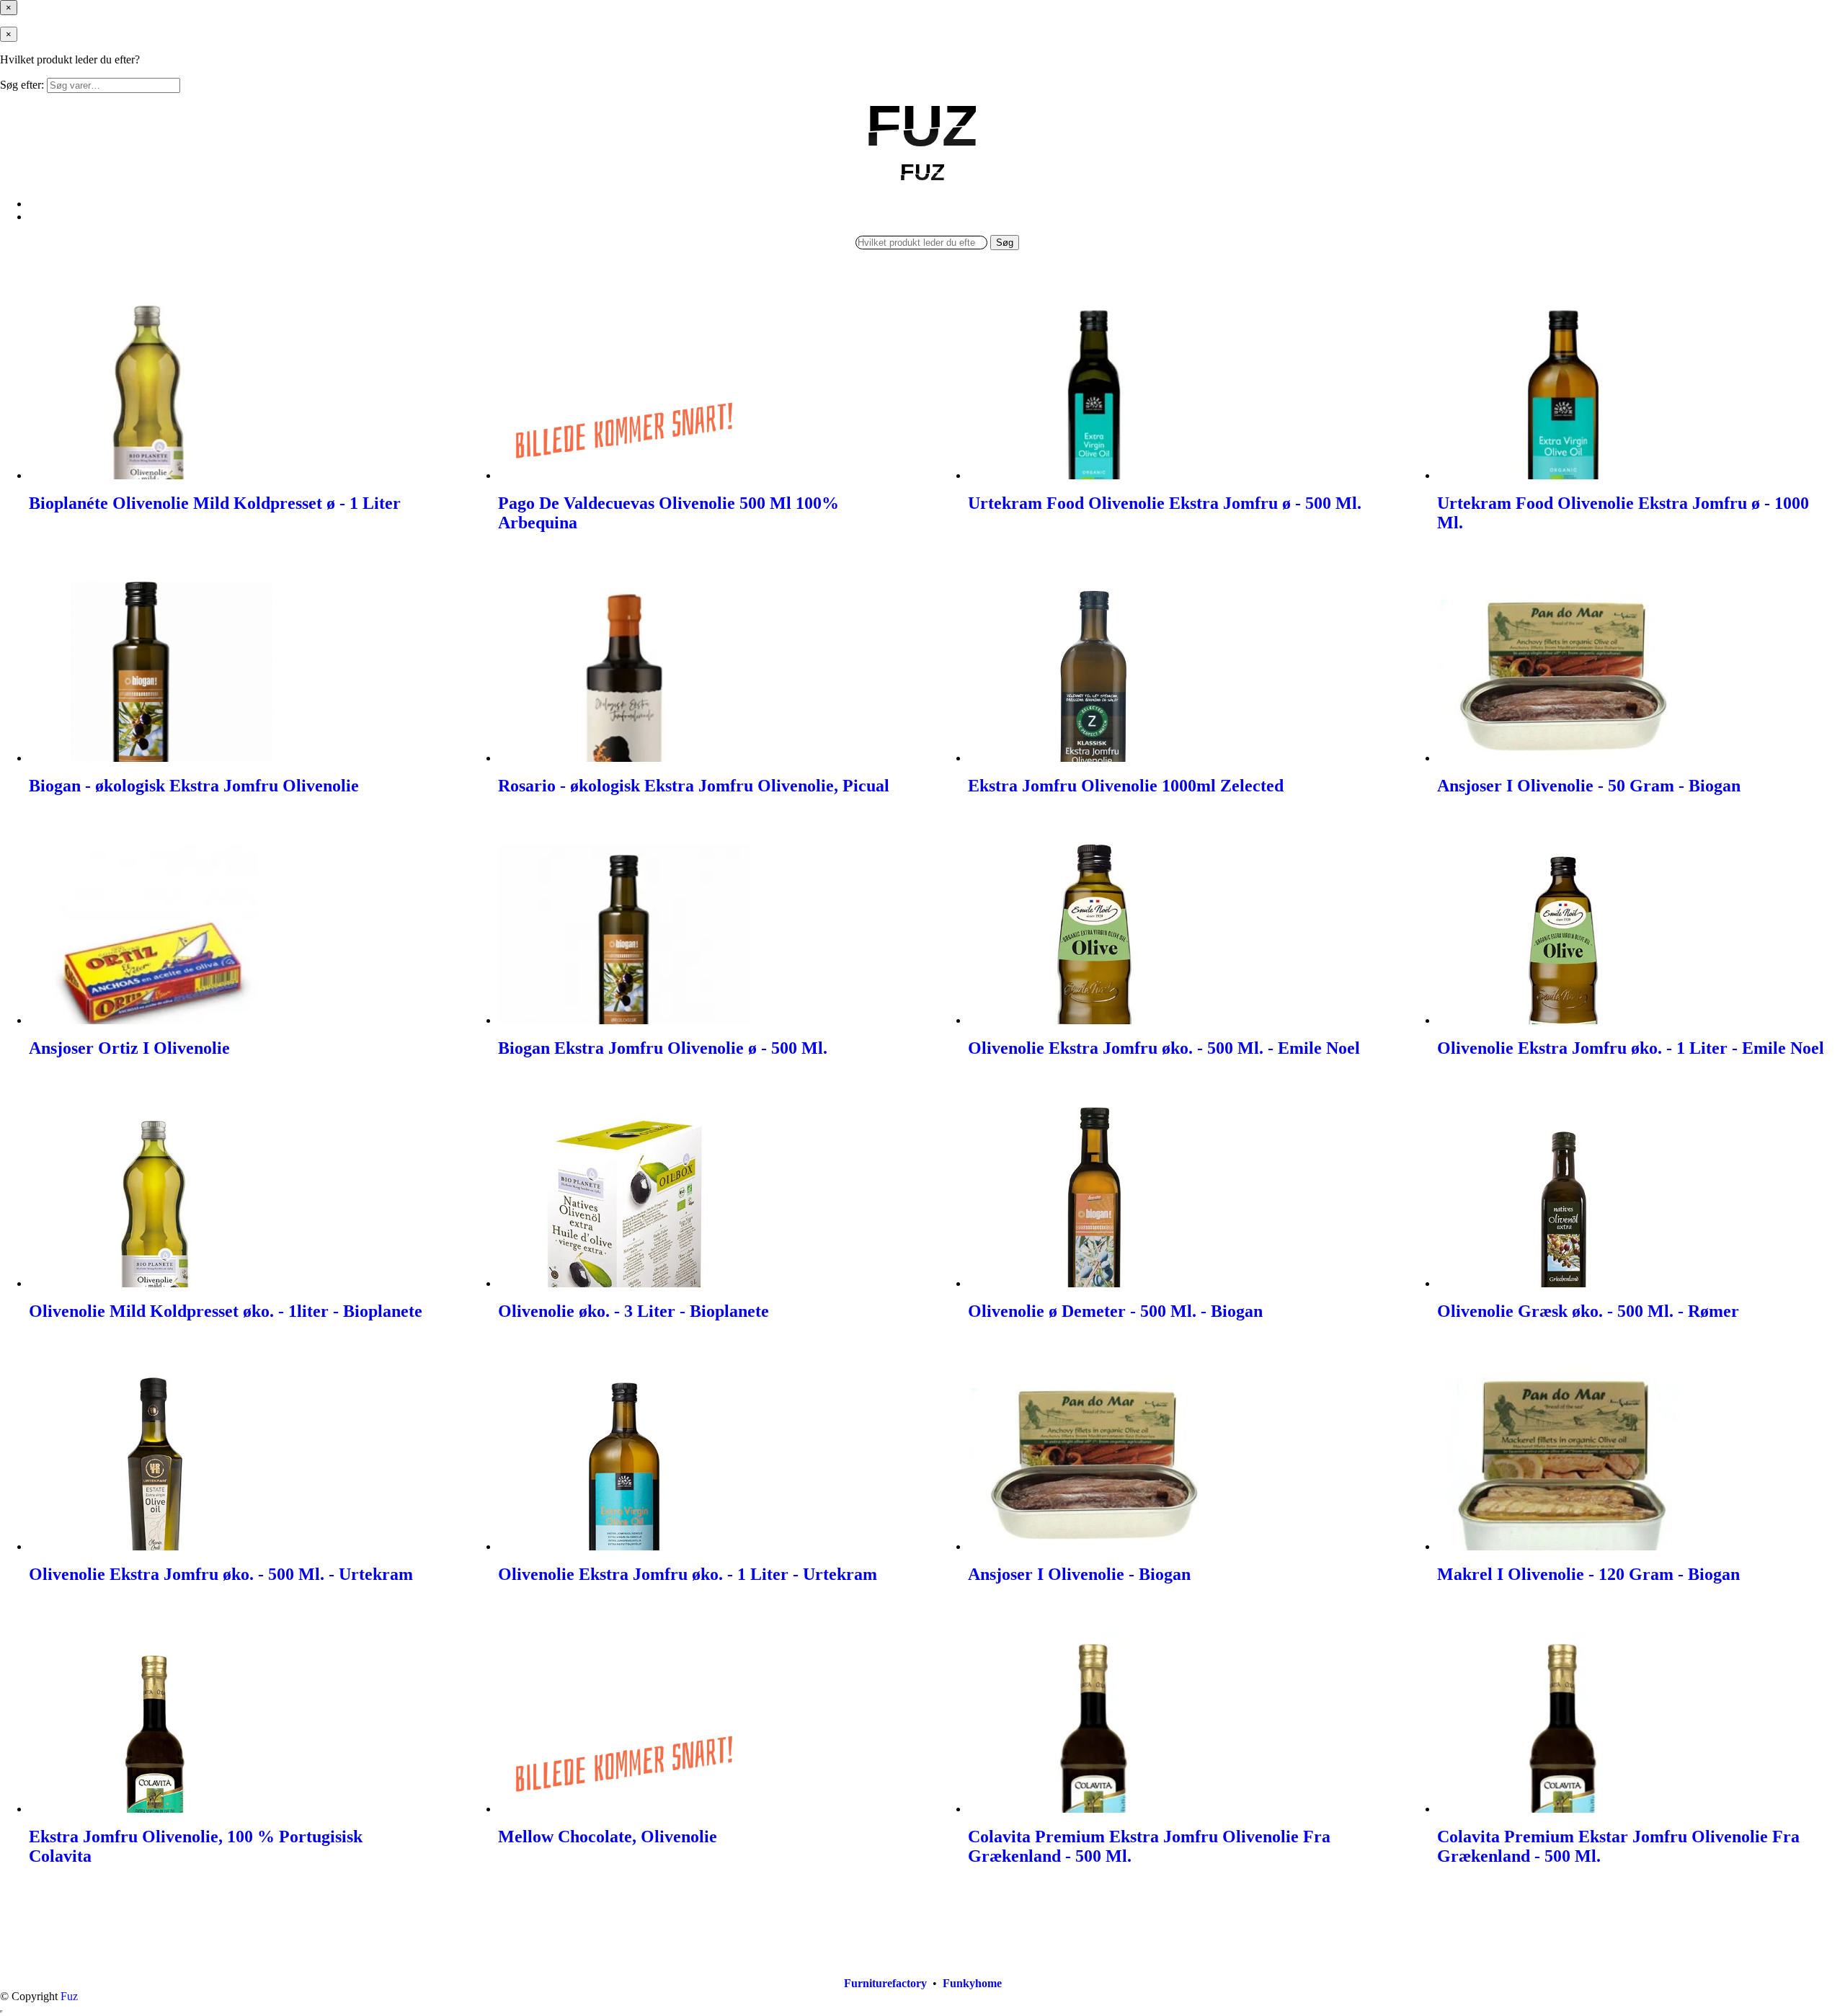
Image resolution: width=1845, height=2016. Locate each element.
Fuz (69, 1996)
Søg (1005, 243)
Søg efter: (22, 85)
